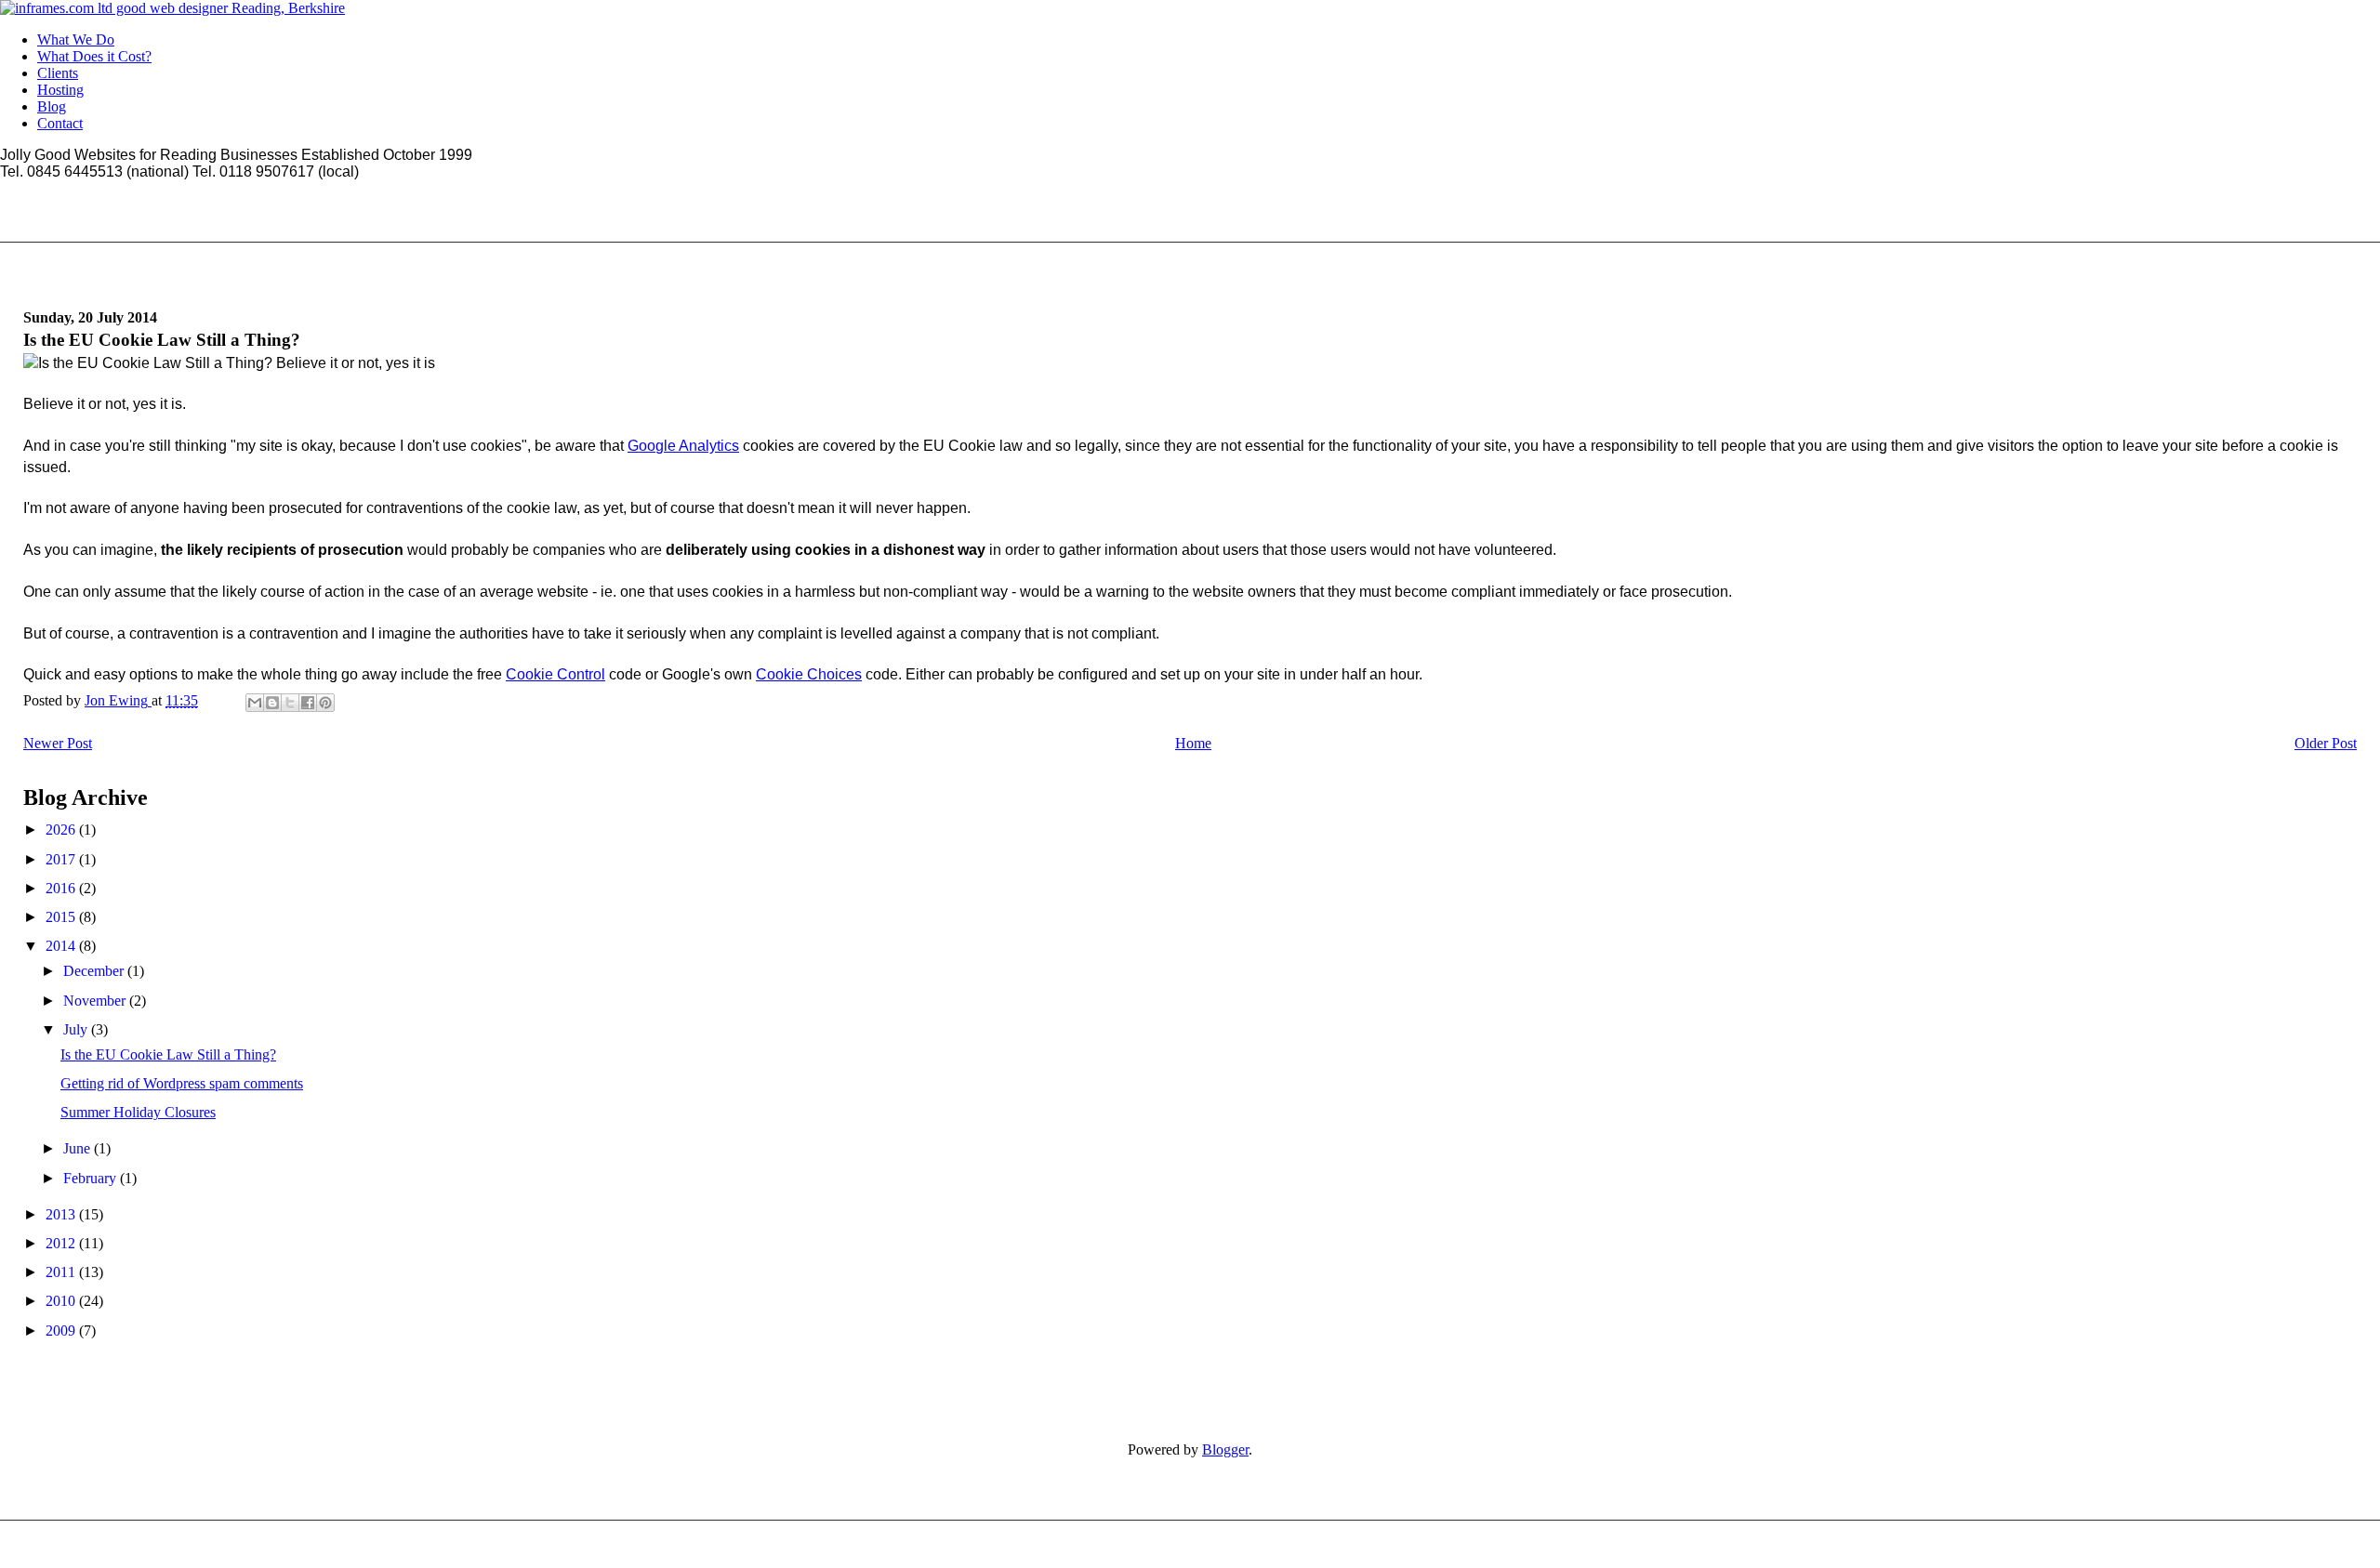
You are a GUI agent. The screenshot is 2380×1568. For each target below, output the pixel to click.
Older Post (2326, 743)
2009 (62, 1331)
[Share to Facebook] (308, 703)
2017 (62, 859)
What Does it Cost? (94, 56)
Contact (60, 123)
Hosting (60, 90)
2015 (62, 917)
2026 (62, 830)
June (79, 1148)
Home (1193, 743)
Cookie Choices (809, 674)
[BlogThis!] (272, 703)
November (96, 1001)
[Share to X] (290, 703)
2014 (62, 946)
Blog (52, 106)
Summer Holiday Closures (138, 1112)
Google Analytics (683, 446)
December (95, 971)
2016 (62, 888)
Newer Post (58, 743)
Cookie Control (555, 674)
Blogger (1225, 1449)
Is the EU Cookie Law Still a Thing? (168, 1054)
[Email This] (255, 703)
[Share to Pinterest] (325, 703)
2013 (62, 1214)
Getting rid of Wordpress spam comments (182, 1083)
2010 (62, 1301)
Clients (58, 73)
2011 (62, 1272)
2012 (62, 1243)
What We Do (76, 40)
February (92, 1178)
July (77, 1029)
